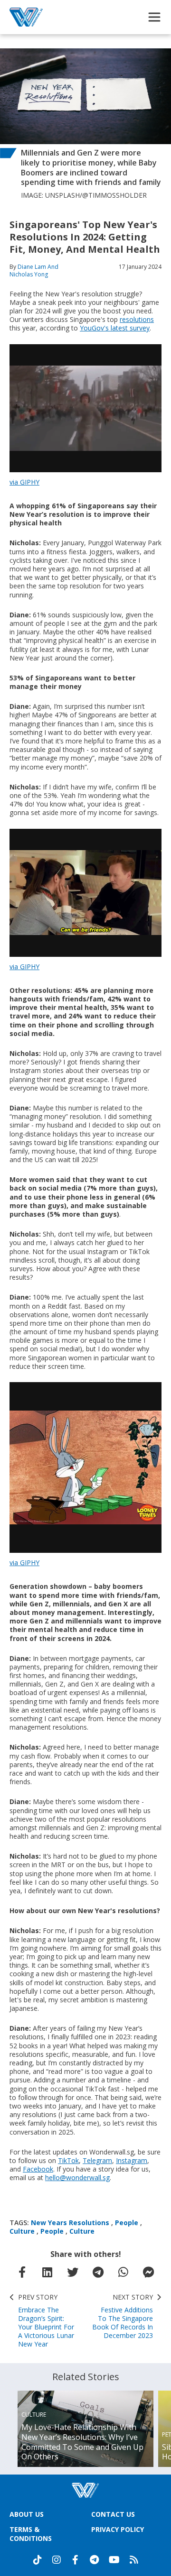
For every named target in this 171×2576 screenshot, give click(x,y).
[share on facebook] (22, 2272)
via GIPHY (24, 482)
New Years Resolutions (70, 2223)
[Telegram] (95, 2560)
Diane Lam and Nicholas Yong (34, 270)
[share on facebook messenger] (149, 2272)
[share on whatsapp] (123, 2272)
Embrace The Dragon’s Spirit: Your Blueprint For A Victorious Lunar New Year (46, 2321)
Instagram (132, 2160)
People (127, 2223)
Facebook (38, 2169)
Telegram (97, 2160)
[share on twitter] (73, 2272)
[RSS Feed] (134, 2560)
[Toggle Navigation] (154, 17)
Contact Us (113, 2514)
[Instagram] (57, 2560)
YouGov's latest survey (115, 328)
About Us (27, 2514)
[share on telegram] (98, 2272)
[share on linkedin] (47, 2272)
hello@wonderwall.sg (77, 2177)
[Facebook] (76, 2560)
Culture (22, 2231)
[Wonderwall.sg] (26, 17)
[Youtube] (114, 2560)
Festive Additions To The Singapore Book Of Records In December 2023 (123, 2316)
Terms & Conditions (31, 2534)
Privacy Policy (118, 2529)
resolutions (137, 319)
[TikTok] (38, 2560)
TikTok (68, 2160)
